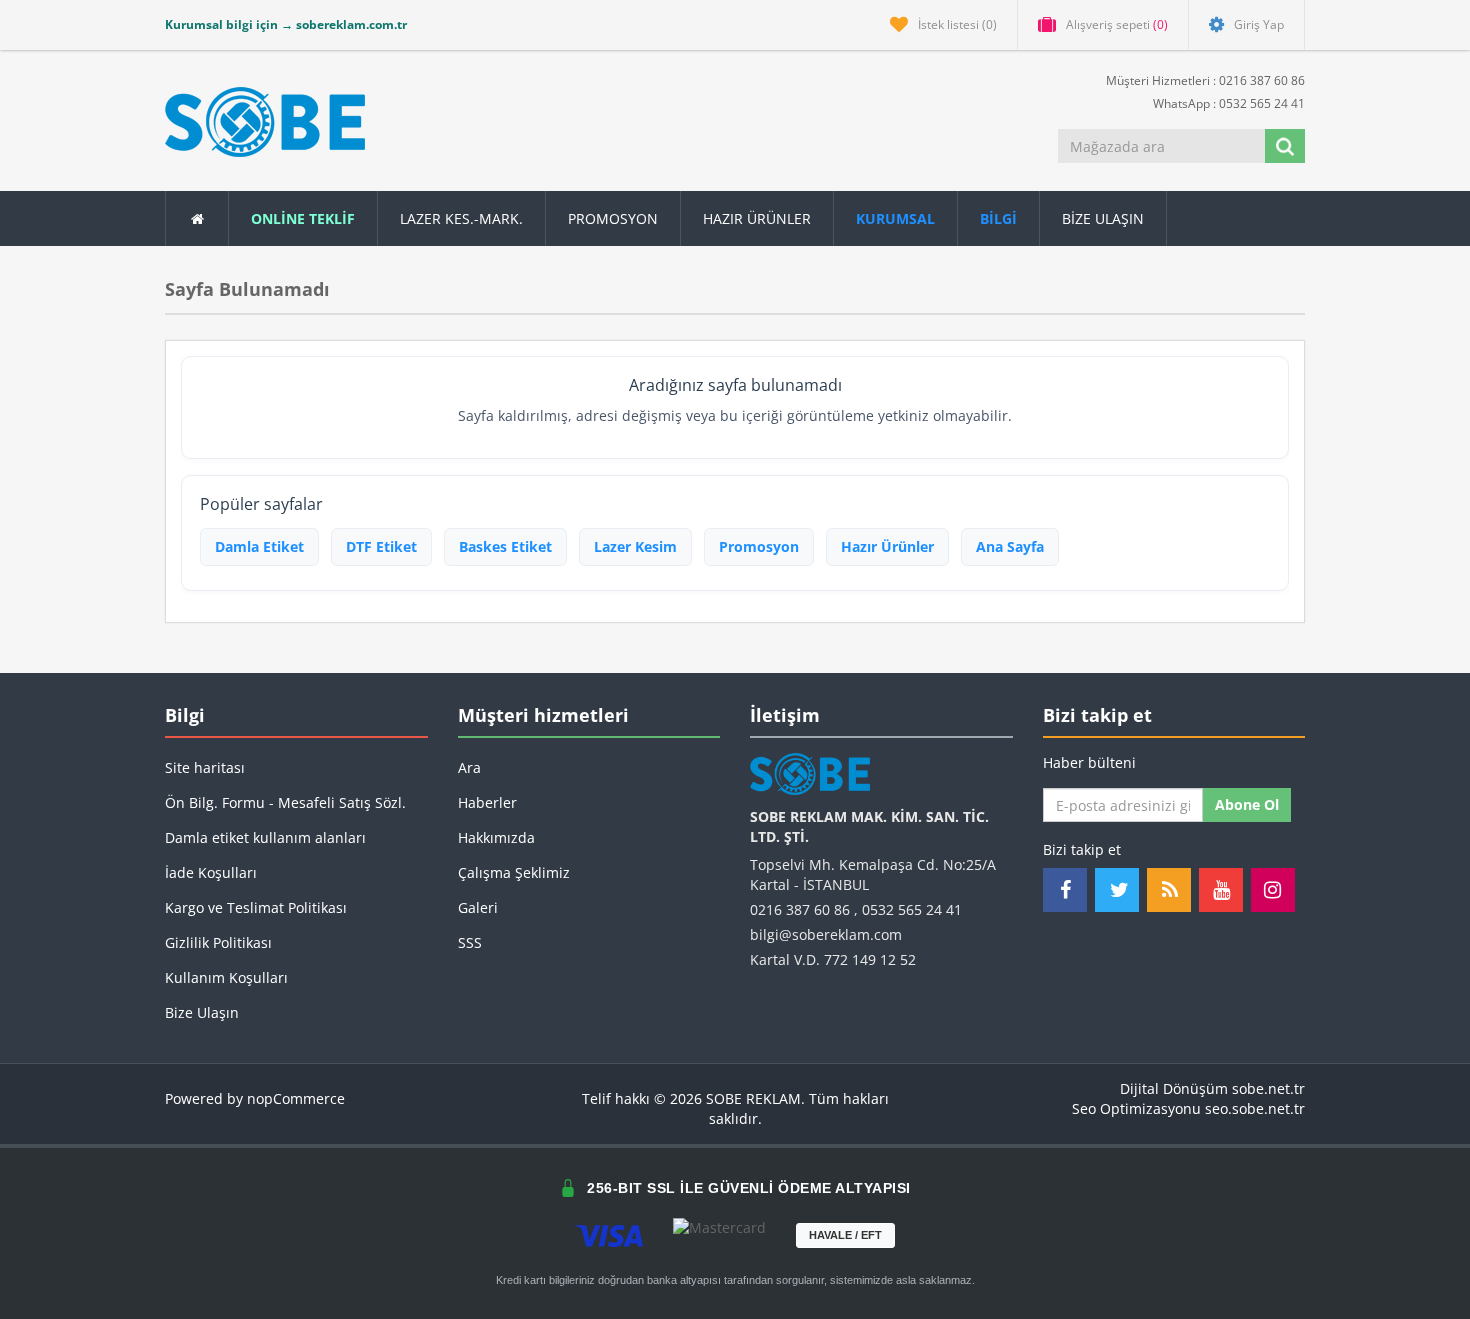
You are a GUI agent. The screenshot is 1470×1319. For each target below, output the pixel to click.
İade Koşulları (211, 872)
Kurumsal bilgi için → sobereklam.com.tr (286, 24)
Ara (469, 767)
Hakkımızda (496, 837)
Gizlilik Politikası (218, 942)
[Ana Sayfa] (197, 218)
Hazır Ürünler (887, 546)
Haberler (487, 802)
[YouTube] (1221, 890)
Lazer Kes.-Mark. (461, 218)
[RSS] (1169, 890)
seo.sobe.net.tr (1255, 1108)
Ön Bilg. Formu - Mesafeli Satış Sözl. (285, 802)
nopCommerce (296, 1098)
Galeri (478, 907)
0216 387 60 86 (800, 909)
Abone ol (1247, 804)
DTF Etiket (381, 546)
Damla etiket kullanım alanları (265, 837)
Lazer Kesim (635, 546)
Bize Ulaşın (1103, 218)
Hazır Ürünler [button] (757, 218)
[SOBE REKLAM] (265, 122)
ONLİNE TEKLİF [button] (303, 218)
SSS (470, 942)
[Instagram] (1273, 890)
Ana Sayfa (1010, 546)
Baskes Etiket (505, 546)
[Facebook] (1065, 890)
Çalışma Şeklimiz (514, 872)
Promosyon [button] (613, 218)
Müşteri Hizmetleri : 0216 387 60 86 (1204, 80)
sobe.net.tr (1268, 1088)
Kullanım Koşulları (226, 977)
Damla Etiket (259, 546)
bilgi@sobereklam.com (826, 934)
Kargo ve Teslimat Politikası (256, 907)
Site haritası (205, 767)
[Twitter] (1117, 890)
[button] (999, 218)
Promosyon (759, 546)
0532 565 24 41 (912, 909)
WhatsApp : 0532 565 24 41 (1227, 103)
